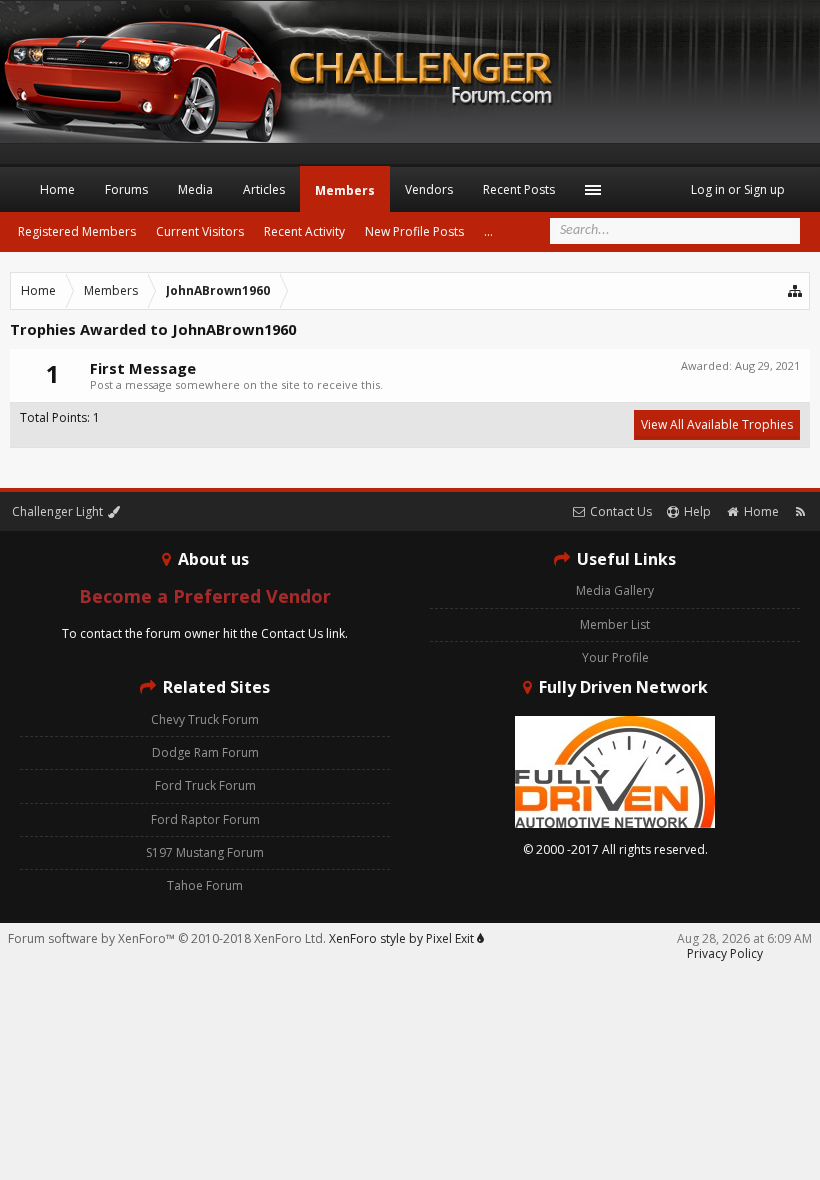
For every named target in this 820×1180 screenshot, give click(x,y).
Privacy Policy (725, 953)
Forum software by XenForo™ (167, 938)
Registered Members (77, 231)
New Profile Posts (414, 231)
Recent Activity (304, 231)
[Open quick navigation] (796, 291)
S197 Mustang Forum (205, 852)
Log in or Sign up (738, 189)
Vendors (429, 189)
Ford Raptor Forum (205, 819)
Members (345, 190)
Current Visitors (200, 231)
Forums (126, 189)
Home (57, 189)
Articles (264, 189)
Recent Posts (519, 189)
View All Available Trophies (717, 424)
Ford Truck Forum (205, 785)
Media (195, 189)
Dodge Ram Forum (205, 752)
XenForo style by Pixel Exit (403, 938)
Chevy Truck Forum (205, 719)
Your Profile (615, 657)
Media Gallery (615, 590)
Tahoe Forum (205, 885)
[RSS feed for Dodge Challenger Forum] (800, 511)
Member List (615, 624)
